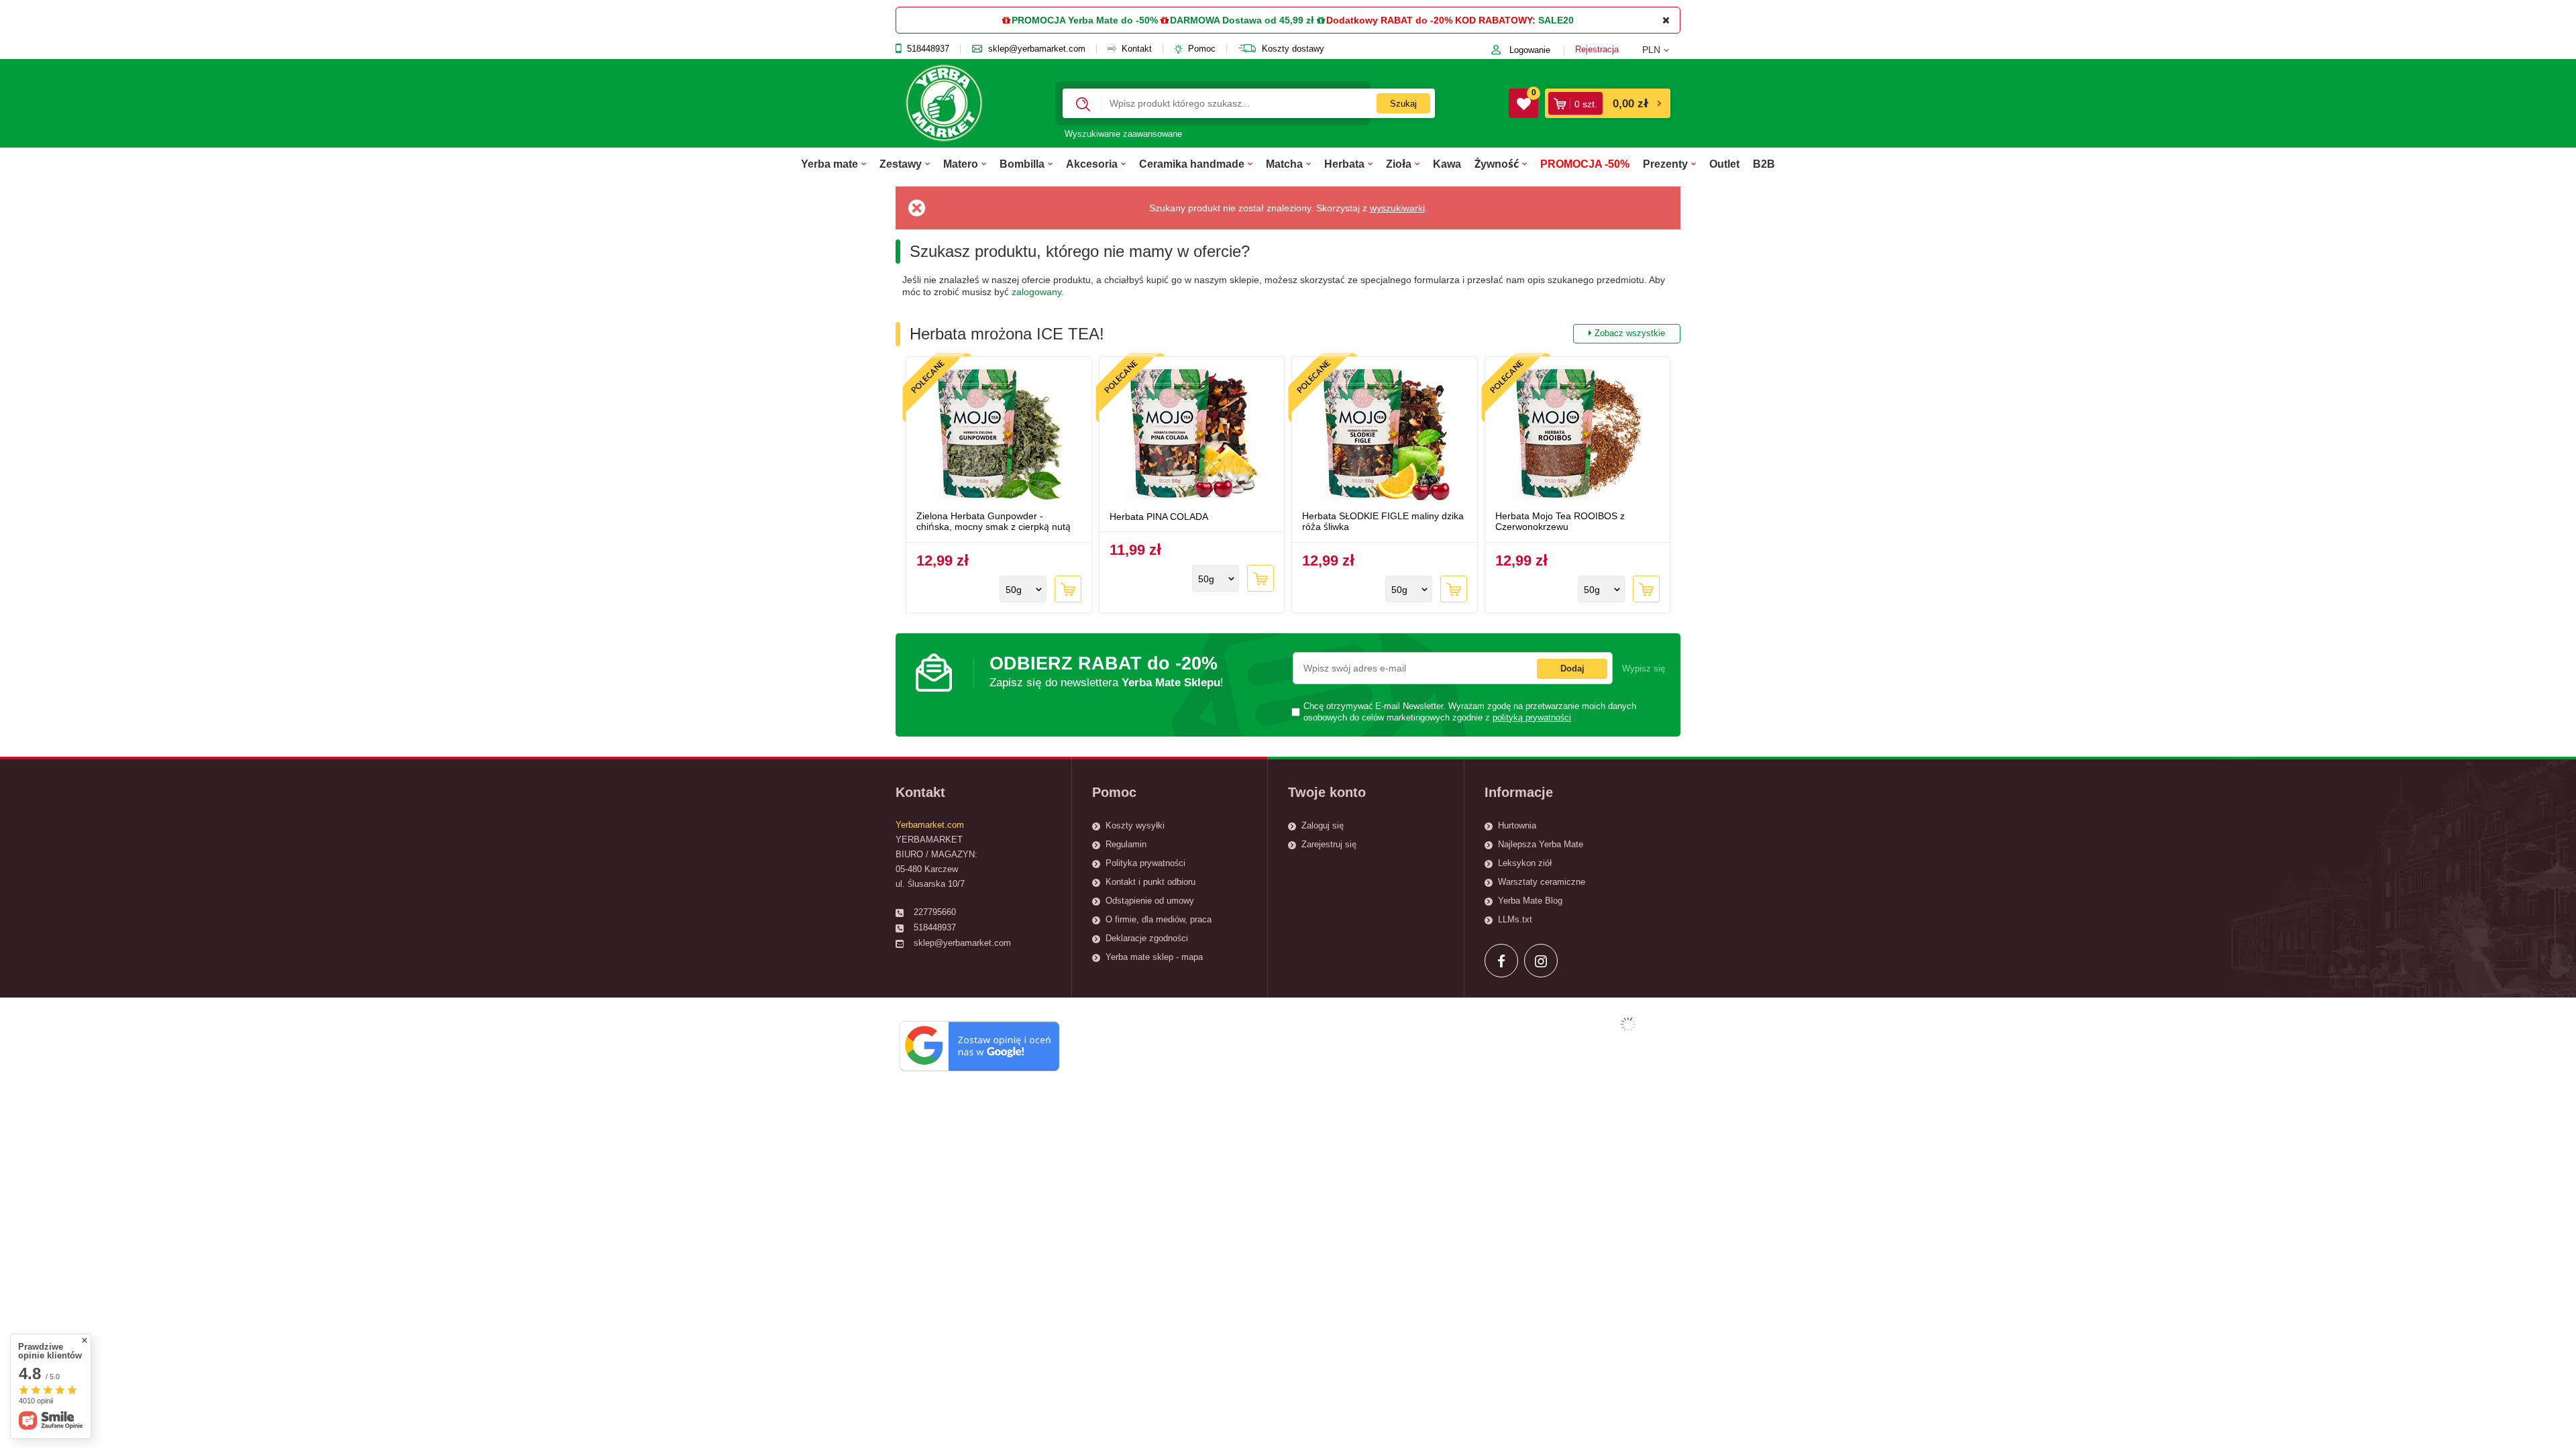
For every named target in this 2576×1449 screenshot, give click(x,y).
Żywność (1497, 164)
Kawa (1447, 164)
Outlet (1724, 164)
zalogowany (1036, 292)
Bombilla (1022, 164)
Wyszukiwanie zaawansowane (1123, 134)
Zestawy (901, 164)
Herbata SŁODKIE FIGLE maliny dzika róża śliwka (1383, 522)
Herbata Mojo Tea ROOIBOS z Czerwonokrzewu (1560, 522)
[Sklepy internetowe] (1628, 1024)
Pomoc (1202, 49)
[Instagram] (1541, 961)
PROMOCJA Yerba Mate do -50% (1085, 20)
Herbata (1344, 164)
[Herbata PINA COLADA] (1192, 435)
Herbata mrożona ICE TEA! (1287, 334)
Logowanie (1530, 50)
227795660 (935, 912)
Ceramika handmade (1192, 164)
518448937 (928, 49)
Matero (961, 164)
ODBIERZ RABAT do (1107, 671)
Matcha (1284, 164)
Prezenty (1665, 164)
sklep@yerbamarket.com (1037, 49)
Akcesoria (1092, 164)
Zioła (1399, 164)
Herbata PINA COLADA (1159, 517)
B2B (1764, 164)
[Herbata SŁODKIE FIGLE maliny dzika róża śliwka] (1385, 435)
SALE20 (1556, 20)
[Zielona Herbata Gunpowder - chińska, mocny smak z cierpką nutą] (999, 435)
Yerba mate (829, 164)
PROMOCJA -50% (1585, 164)
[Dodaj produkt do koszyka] (1068, 589)
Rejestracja (1597, 49)
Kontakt (1137, 49)
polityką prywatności (1532, 718)
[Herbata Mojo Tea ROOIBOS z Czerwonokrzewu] (1578, 435)
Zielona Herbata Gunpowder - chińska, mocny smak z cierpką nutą (994, 522)
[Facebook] (1501, 961)
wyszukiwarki (1397, 208)
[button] (1661, 50)
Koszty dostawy (1293, 49)
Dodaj (1572, 668)
